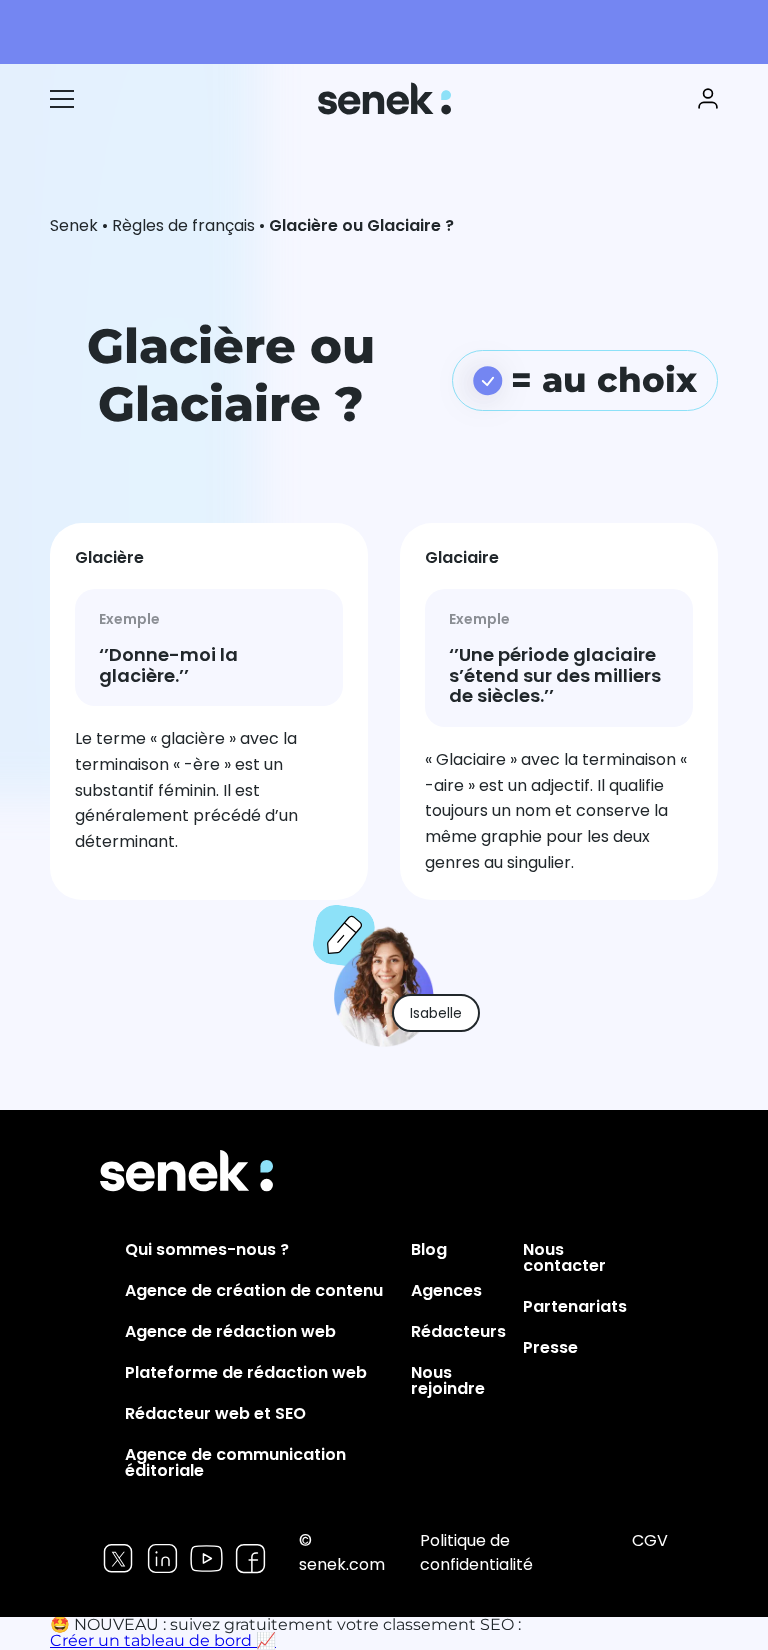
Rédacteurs (458, 1331)
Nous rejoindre (448, 1380)
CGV (650, 1540)
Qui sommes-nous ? (207, 1249)
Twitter (118, 1558)
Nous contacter (564, 1257)
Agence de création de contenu (254, 1290)
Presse (550, 1347)
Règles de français (183, 225)
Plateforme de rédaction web (246, 1372)
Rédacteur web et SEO (215, 1413)
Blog (429, 1249)
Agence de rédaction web (230, 1331)
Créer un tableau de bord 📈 (163, 1640)
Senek (386, 98)
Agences (446, 1290)
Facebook (250, 1558)
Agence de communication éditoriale (235, 1462)
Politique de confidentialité (476, 1552)
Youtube (206, 1558)
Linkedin (162, 1558)
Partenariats (575, 1306)
